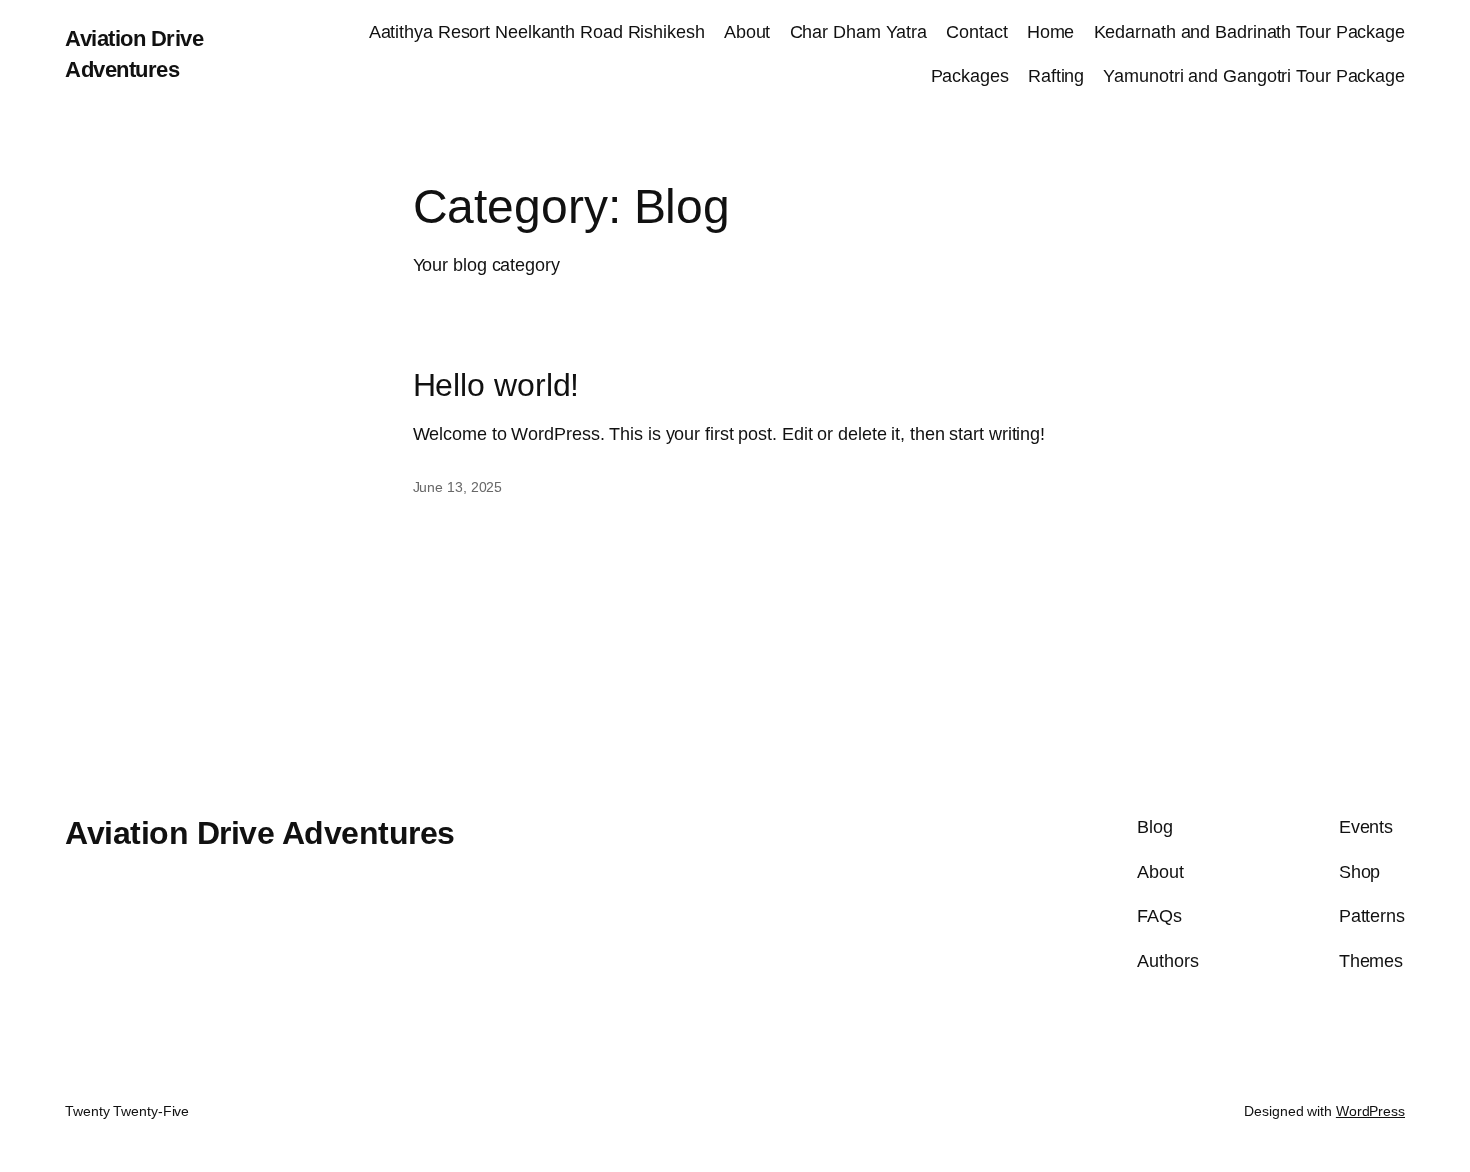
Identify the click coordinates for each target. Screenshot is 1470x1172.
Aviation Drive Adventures (260, 833)
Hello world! (496, 385)
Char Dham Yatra (859, 32)
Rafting (1056, 76)
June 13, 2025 (458, 487)
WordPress (1370, 1111)
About (747, 32)
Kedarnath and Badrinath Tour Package (1249, 32)
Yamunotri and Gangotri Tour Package (1254, 76)
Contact (976, 32)
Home (1051, 32)
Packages (970, 76)
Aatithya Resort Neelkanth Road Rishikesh (537, 32)
